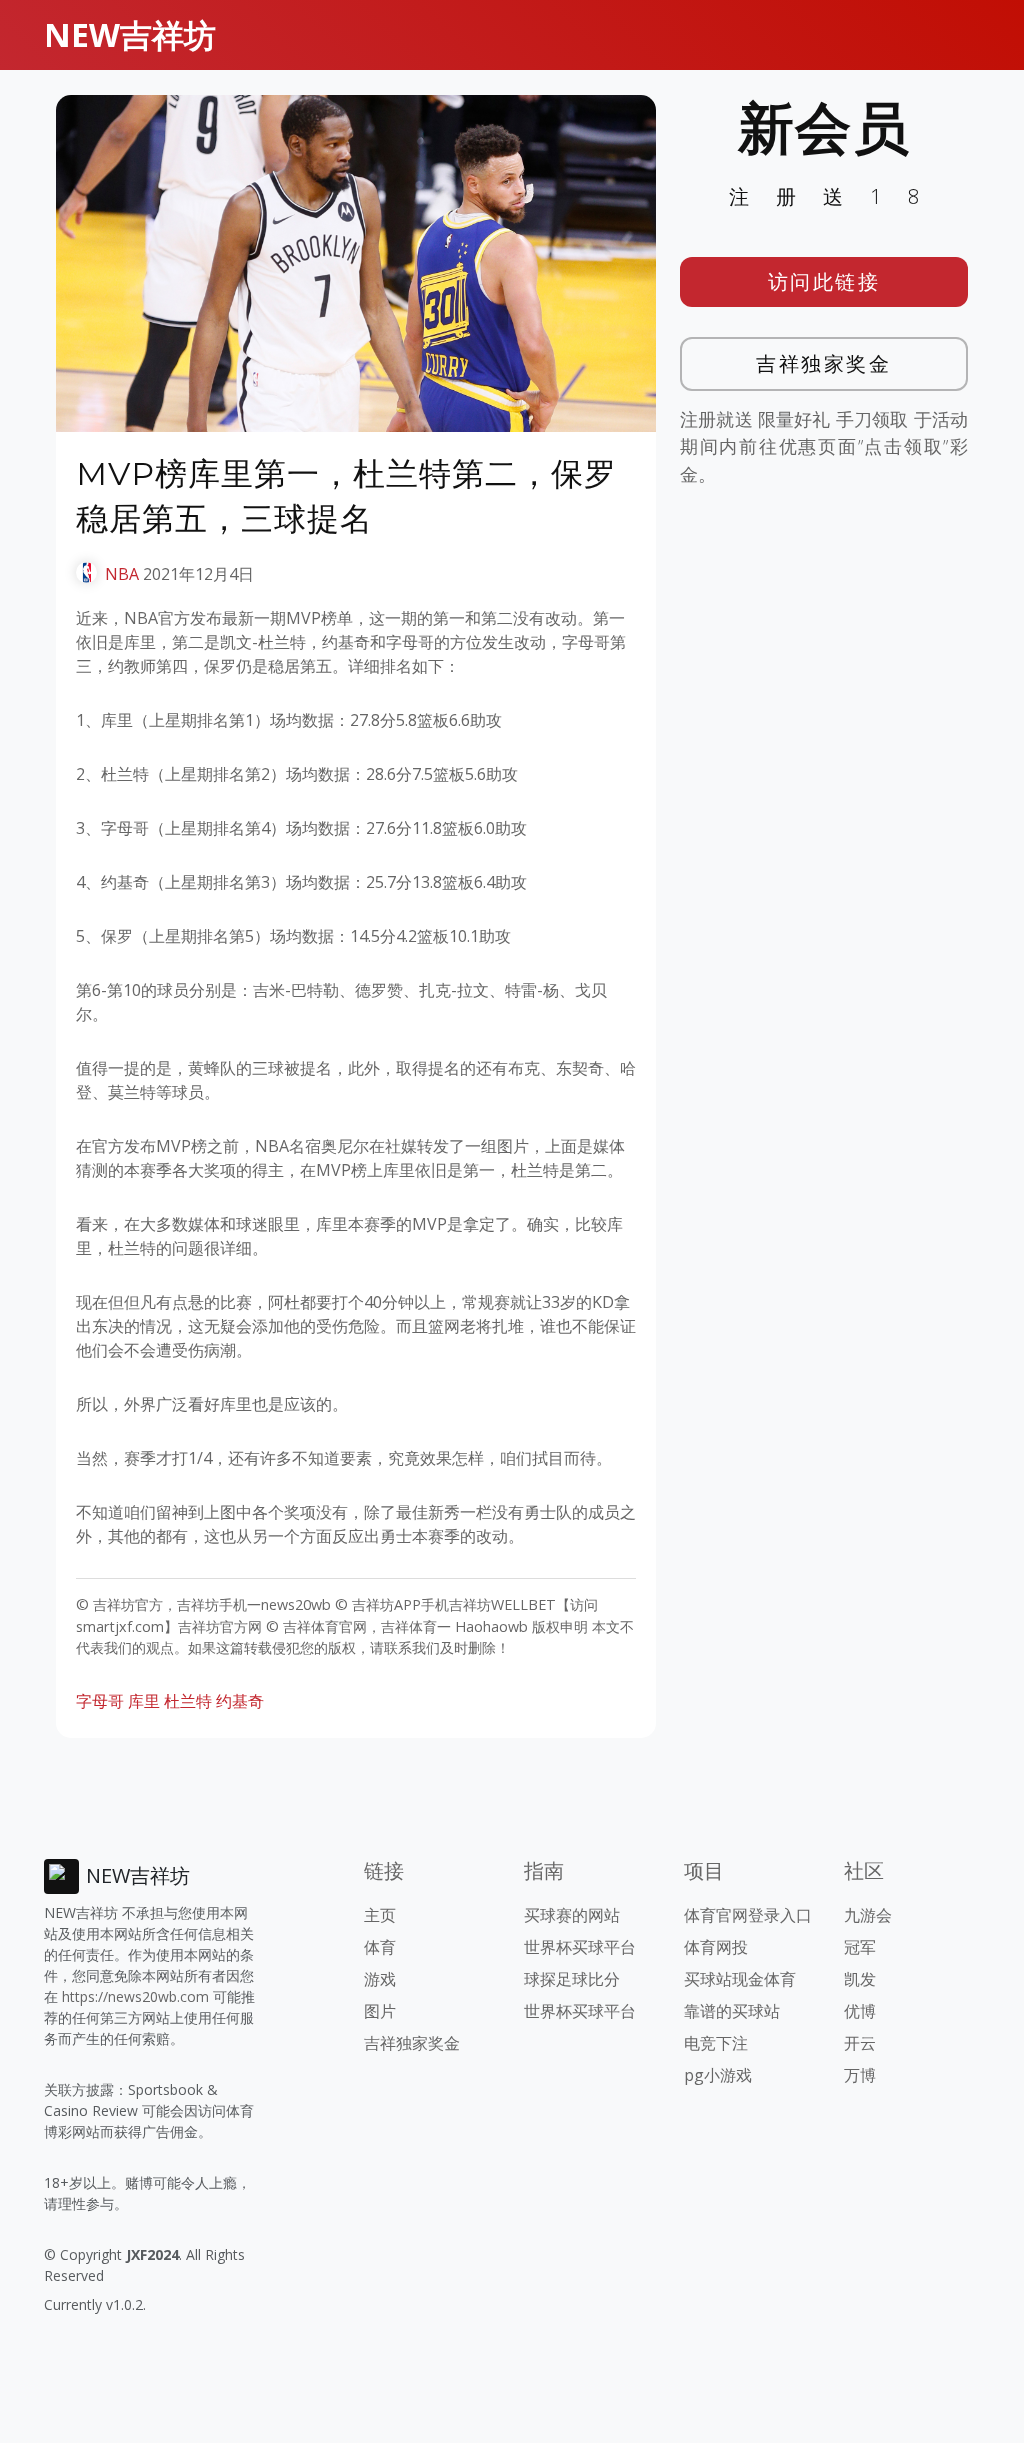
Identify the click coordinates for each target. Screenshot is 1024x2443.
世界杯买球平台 (580, 1947)
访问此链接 (824, 281)
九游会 (868, 1915)
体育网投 (716, 1947)
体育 (380, 1947)
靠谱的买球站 (732, 2011)
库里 (144, 1701)
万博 (860, 2075)
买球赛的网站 (572, 1915)
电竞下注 (716, 2043)
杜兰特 (188, 1701)
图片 (380, 2011)
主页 (380, 1915)
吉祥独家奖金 (823, 363)
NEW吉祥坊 (130, 34)
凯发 (860, 1979)
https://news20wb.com (135, 1996)
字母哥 (100, 1701)
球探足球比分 (572, 1979)
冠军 (860, 1947)
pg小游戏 (718, 2075)
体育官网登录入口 (748, 1915)
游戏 (380, 1979)
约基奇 (240, 1701)
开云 (860, 2043)
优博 (860, 2011)
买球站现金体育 (740, 1979)
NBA (122, 574)
